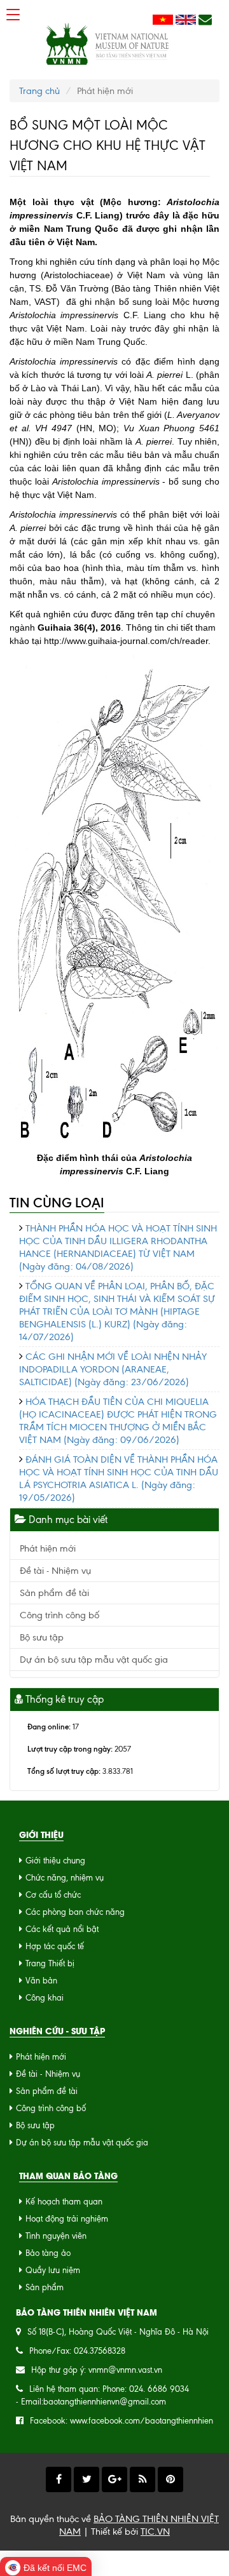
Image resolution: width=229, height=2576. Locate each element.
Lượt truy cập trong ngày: (70, 1749)
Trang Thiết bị (50, 1963)
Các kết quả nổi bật (62, 1929)
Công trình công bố (59, 1615)
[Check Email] (205, 20)
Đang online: (49, 1727)
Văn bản (41, 1981)
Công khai (45, 1998)
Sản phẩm (45, 2287)
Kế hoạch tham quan (64, 2202)
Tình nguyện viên (56, 2236)
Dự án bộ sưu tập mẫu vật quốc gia (94, 1660)
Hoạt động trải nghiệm (67, 2219)
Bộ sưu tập (42, 1637)
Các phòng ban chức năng (75, 1912)
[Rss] (142, 2479)
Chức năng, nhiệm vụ (65, 1878)
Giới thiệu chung (55, 1861)
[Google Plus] (114, 2479)
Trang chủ (39, 91)
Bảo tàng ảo (48, 2253)
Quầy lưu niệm (53, 2270)
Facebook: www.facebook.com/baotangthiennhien (121, 2421)
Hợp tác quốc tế (55, 1946)
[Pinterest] (170, 2479)
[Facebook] (59, 2479)
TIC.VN (155, 2532)
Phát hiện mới (48, 1548)
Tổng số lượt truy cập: (64, 1771)
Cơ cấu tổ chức (53, 1895)
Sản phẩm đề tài (54, 1593)
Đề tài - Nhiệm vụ (55, 1571)
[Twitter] (87, 2479)
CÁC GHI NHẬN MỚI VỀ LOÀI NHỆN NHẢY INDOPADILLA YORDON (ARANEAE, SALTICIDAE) (113, 1369)
